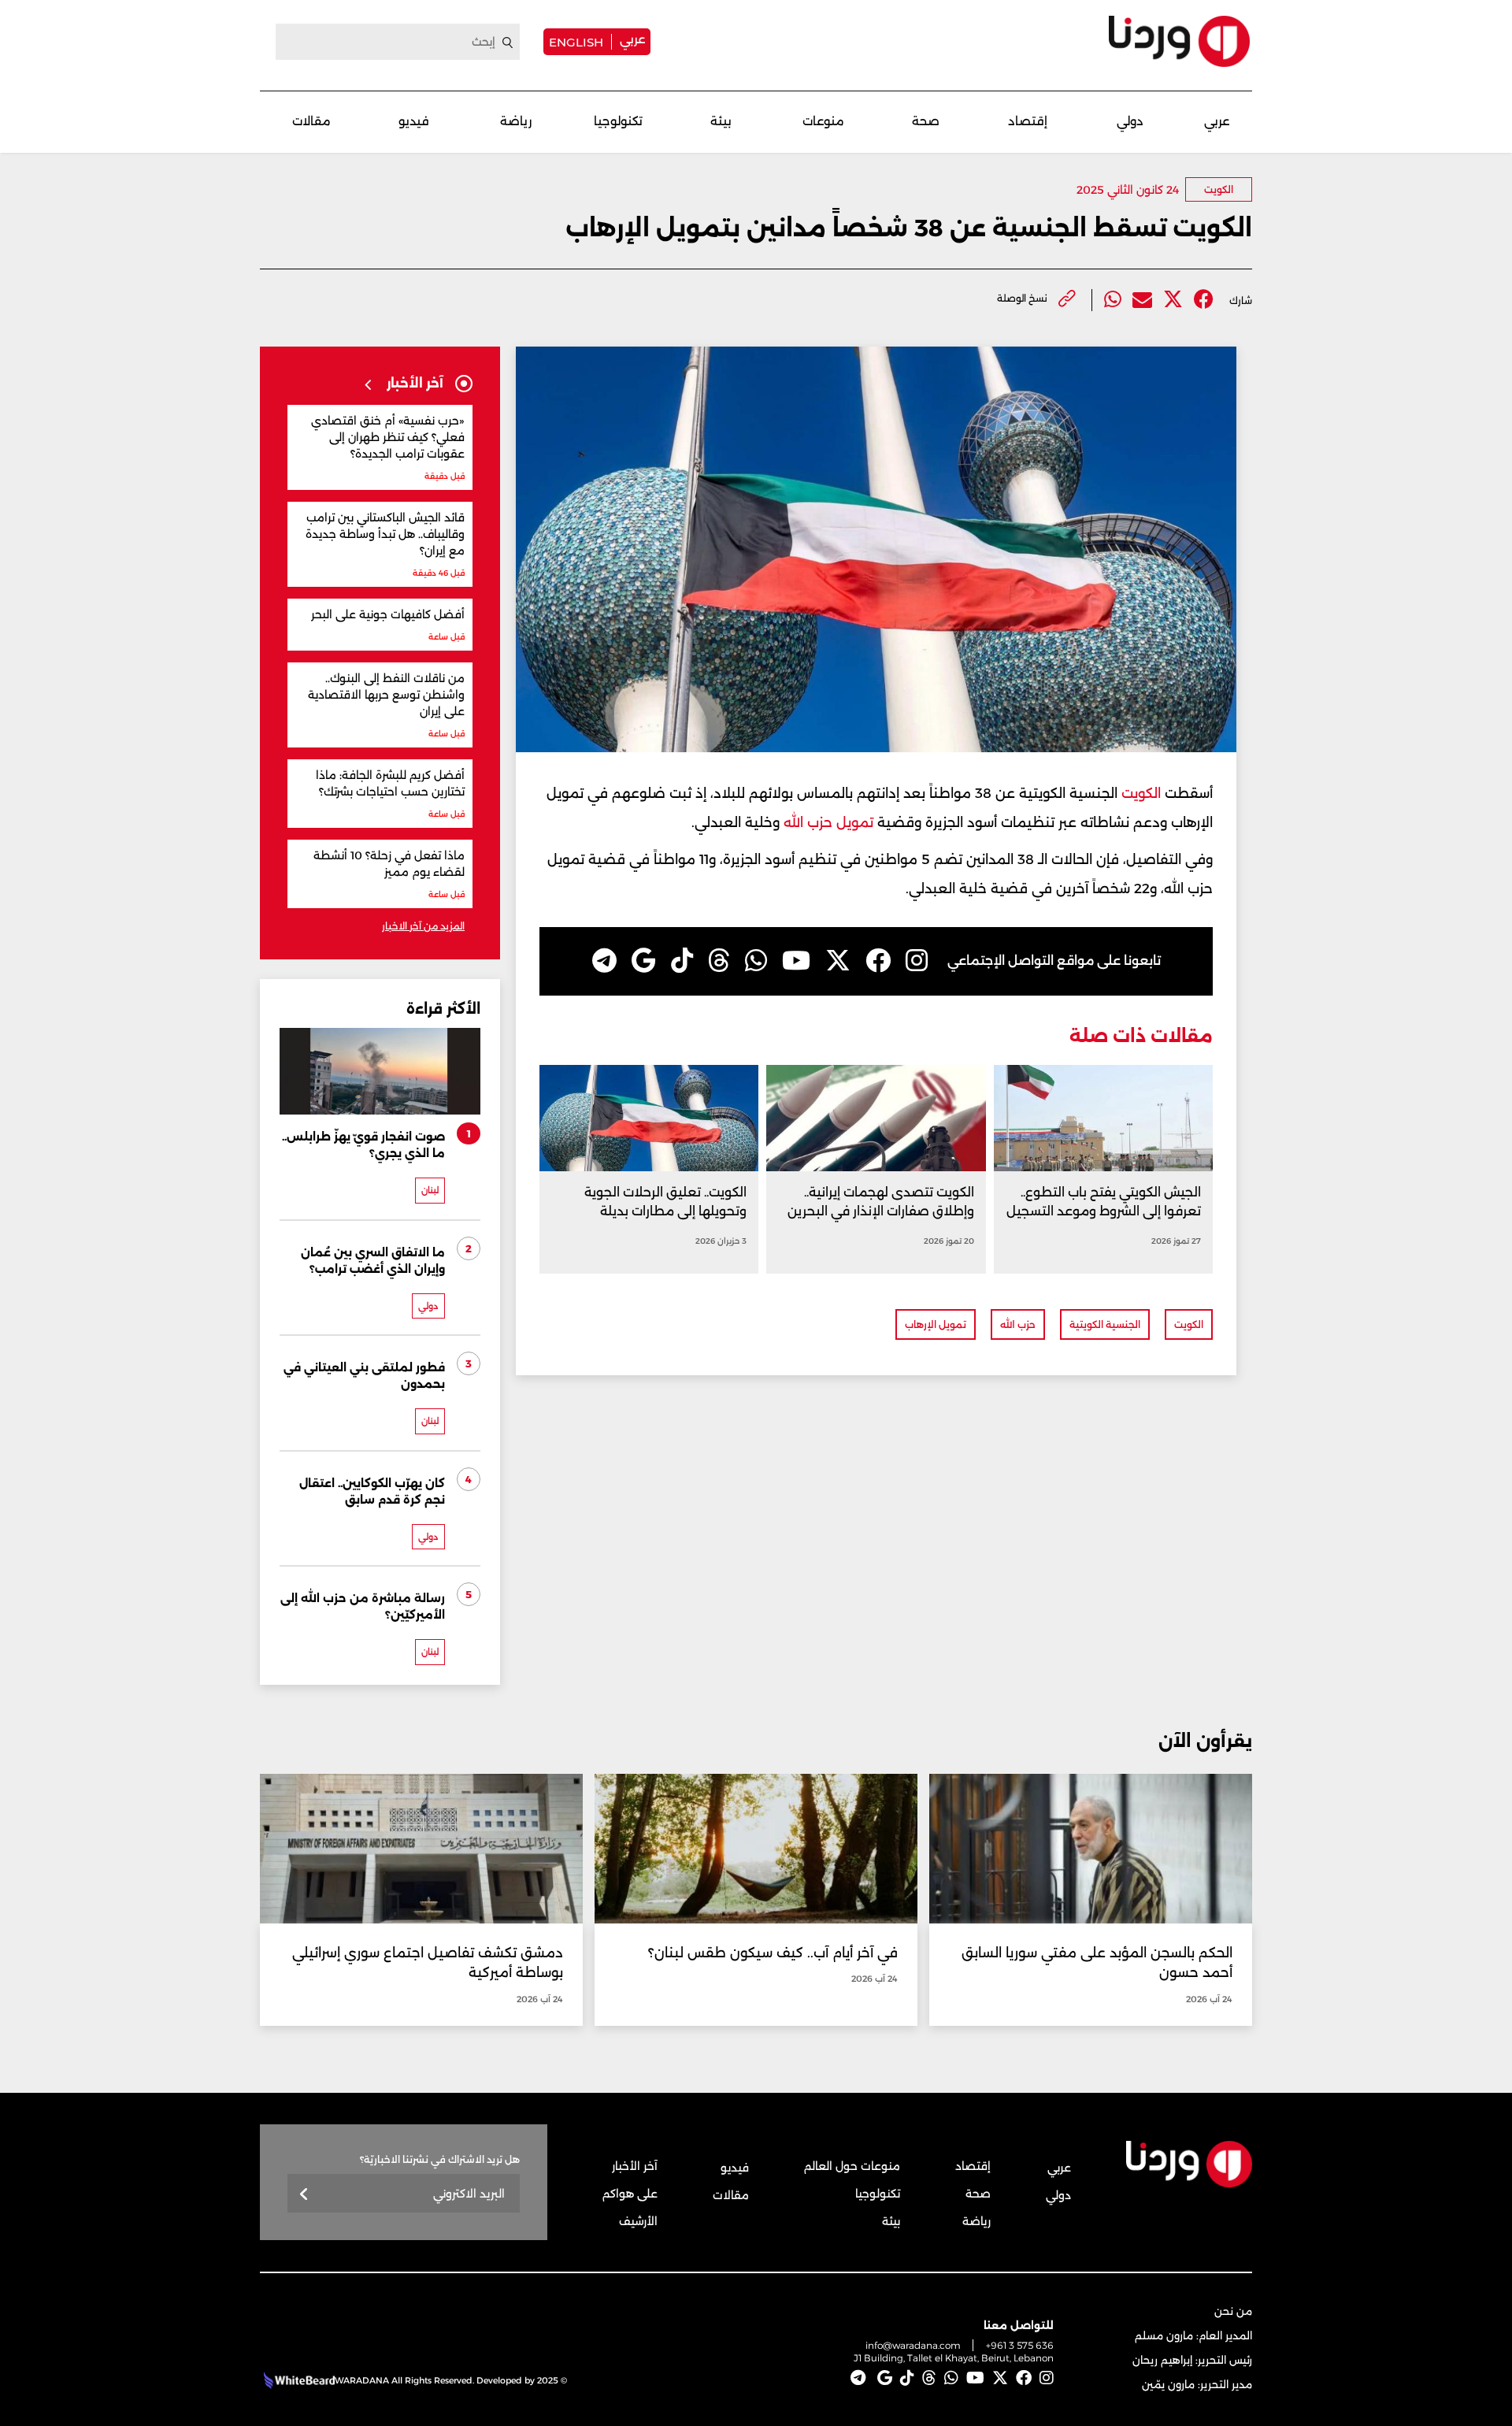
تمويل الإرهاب (936, 1324)
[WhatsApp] (756, 961)
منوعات (823, 121)
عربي (632, 39)
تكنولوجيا (618, 121)
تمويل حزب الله (828, 822)
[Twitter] (1173, 300)
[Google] (644, 961)
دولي (1130, 121)
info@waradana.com (913, 2345)
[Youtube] (796, 961)
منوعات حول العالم (852, 2166)
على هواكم (630, 2194)
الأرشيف (638, 2221)
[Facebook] (1204, 300)
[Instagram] (917, 961)
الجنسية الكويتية (1105, 1324)
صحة (926, 121)
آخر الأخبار (635, 2166)
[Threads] (719, 961)
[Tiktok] (682, 961)
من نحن (1233, 2311)
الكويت (1219, 189)
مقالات (311, 121)
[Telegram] (604, 961)
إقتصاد (1028, 121)
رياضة (516, 121)
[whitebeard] (297, 2380)
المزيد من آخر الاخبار (423, 926)
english (576, 42)
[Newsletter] (304, 2195)
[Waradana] (1179, 41)
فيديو (414, 121)
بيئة (721, 121)
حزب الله (1018, 1324)
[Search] (508, 43)
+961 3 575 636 (1020, 2345)
